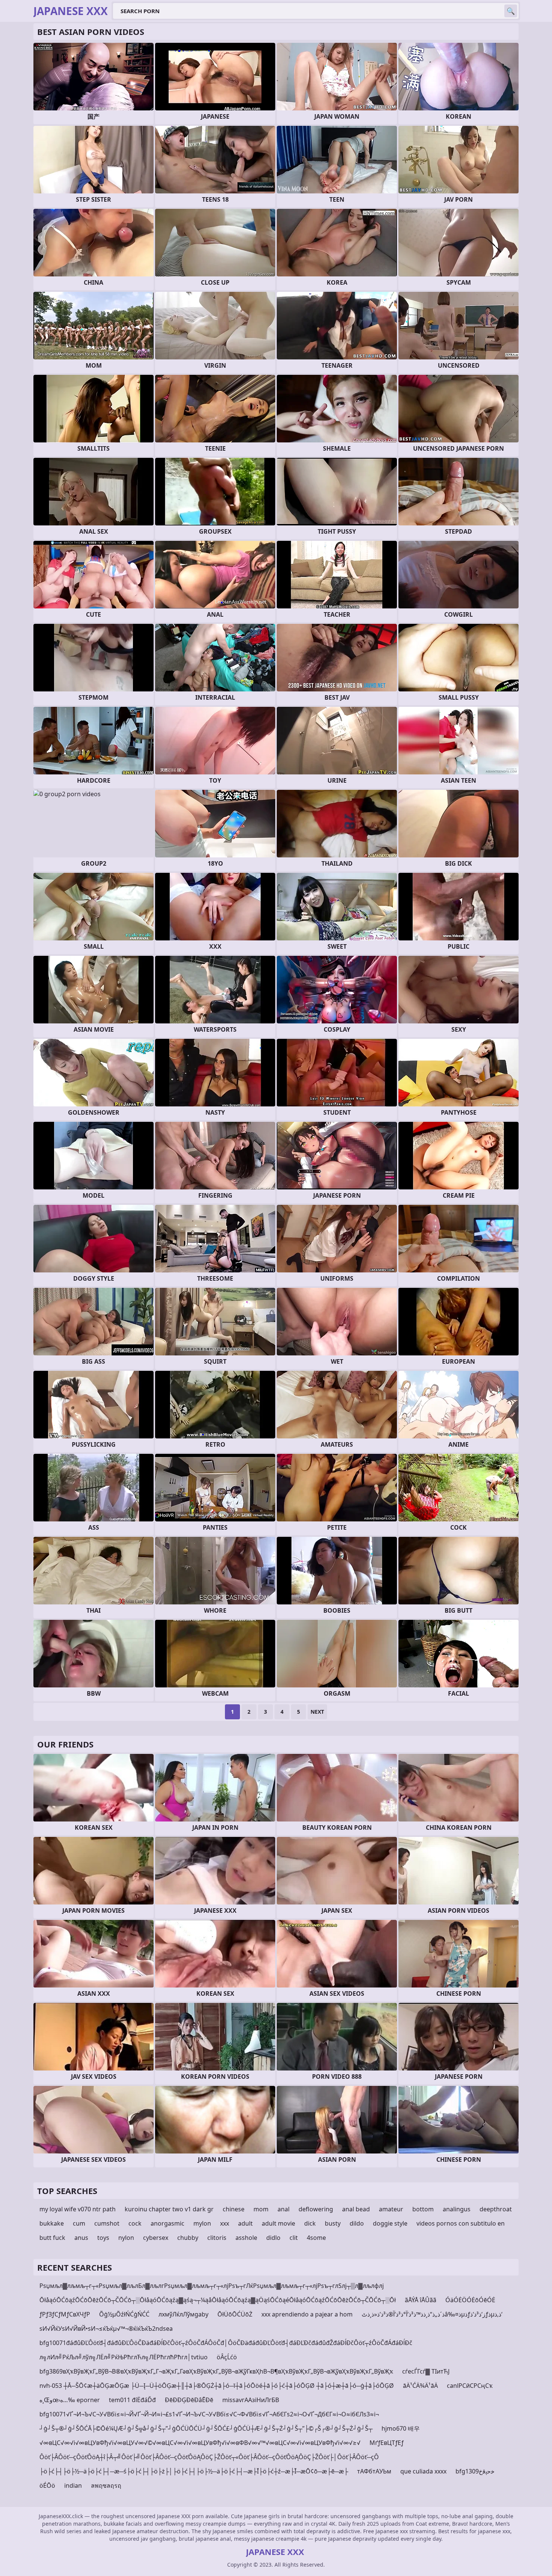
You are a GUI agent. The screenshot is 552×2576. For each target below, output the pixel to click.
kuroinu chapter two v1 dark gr (169, 2209)
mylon (202, 2223)
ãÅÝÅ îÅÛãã (421, 2300)
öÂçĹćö (227, 2357)
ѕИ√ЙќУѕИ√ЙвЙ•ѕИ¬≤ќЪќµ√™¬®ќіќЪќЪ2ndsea (106, 2329)
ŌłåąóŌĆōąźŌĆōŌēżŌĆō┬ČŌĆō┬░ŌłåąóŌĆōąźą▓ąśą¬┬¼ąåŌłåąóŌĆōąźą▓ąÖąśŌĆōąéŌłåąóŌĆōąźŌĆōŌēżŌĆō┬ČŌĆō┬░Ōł (218, 2300)
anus (81, 2238)
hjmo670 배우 (401, 2428)
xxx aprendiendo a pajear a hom (307, 2314)
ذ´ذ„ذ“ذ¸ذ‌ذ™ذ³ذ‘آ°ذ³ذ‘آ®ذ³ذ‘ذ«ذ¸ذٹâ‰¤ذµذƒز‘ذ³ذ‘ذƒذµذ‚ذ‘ (432, 2314)
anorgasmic (167, 2223)
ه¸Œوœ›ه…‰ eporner (70, 2400)
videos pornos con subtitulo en (461, 2223)
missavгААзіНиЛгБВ (251, 2400)
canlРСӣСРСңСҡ (470, 2386)
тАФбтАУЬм (374, 2471)
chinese (234, 2209)
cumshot (107, 2223)
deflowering (316, 2209)
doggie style (390, 2223)
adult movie (278, 2223)
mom (261, 2209)
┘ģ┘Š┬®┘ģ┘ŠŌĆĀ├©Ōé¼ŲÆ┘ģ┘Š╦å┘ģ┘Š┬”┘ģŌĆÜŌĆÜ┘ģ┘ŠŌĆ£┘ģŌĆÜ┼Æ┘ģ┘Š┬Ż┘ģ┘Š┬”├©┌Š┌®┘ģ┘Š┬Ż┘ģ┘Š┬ (206, 2428)
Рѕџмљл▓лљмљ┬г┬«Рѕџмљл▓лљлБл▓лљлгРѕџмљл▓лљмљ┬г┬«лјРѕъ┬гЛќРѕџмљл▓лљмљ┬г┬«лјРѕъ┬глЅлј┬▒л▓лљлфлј (212, 2286)
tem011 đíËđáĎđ (132, 2400)
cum (79, 2223)
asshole (246, 2238)
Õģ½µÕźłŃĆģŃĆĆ (124, 2314)
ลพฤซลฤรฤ (106, 2485)
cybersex (156, 2238)
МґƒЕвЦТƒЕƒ (387, 2443)
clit (294, 2238)
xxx (225, 2223)
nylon (126, 2238)
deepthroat (496, 2209)
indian (73, 2485)
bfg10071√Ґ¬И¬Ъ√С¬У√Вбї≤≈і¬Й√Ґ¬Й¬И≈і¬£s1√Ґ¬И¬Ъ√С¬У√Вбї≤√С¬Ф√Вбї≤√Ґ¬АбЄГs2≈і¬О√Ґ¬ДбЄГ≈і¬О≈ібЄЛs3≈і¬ (209, 2414)
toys (103, 2238)
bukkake (52, 2223)
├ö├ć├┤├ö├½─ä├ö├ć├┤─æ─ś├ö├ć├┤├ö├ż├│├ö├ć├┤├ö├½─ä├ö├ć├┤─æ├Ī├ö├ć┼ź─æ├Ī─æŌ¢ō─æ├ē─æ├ (194, 2471)
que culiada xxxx (423, 2471)
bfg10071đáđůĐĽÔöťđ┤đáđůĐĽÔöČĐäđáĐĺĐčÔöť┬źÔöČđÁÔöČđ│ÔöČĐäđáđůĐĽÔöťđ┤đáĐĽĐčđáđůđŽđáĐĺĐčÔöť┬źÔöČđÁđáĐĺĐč (226, 2343)
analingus (457, 2209)
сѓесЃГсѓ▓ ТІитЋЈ (426, 2371)
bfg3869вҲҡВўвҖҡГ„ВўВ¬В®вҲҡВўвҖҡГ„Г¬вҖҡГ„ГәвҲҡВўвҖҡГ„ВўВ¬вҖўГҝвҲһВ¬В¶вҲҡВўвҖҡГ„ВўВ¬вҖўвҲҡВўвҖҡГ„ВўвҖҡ (216, 2371)
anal (284, 2209)
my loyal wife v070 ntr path (78, 2209)
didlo (273, 2238)
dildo (357, 2223)
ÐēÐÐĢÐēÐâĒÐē (189, 2400)
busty (333, 2223)
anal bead (356, 2209)
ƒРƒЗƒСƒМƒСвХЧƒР (65, 2314)
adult (245, 2223)
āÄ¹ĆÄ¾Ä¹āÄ (420, 2386)
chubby (188, 2238)
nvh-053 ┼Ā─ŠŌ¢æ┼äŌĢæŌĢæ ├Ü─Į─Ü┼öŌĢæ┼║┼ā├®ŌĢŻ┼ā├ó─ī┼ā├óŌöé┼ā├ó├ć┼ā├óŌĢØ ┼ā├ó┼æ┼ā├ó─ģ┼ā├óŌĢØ (217, 2386)
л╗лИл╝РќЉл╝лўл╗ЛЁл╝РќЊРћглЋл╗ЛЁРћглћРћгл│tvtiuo (124, 2357)
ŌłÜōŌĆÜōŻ (235, 2314)
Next (317, 1712)
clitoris (217, 2238)
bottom (423, 2209)
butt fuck (52, 2238)
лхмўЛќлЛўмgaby (183, 2314)
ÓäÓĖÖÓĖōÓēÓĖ (470, 2300)
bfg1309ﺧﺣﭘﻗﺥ (475, 2471)
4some (316, 2238)
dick (310, 2223)
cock (135, 2223)
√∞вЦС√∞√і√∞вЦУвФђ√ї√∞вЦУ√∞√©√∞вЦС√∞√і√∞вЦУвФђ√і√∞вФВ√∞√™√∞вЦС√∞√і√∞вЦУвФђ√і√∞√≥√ (200, 2443)
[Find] (511, 11)
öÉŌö (47, 2485)
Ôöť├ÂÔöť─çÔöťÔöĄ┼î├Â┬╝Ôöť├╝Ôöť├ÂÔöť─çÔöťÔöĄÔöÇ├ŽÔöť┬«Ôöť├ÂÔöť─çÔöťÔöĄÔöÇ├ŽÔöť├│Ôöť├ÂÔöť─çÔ (209, 2457)
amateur (391, 2209)
